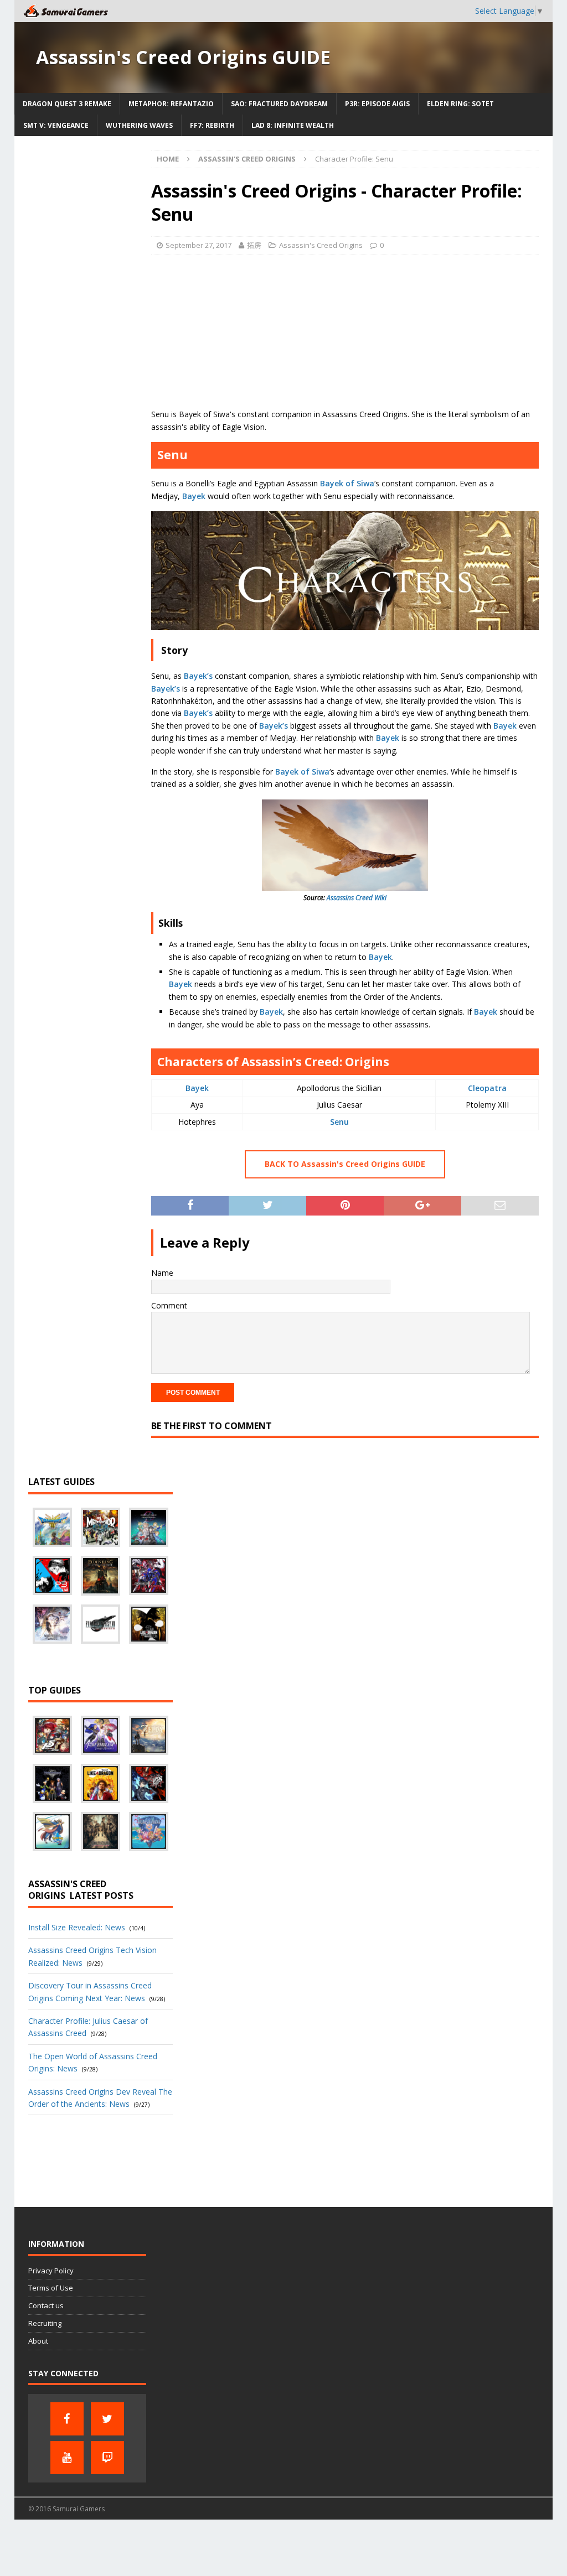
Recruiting (45, 2323)
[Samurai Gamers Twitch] (107, 2458)
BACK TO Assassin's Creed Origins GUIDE (345, 1164)
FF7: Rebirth (212, 125)
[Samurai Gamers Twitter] (107, 2419)
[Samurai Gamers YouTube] (67, 2458)
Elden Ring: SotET (460, 104)
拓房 (254, 245)
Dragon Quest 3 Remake (67, 104)
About (38, 2341)
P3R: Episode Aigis (377, 104)
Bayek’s (198, 676)
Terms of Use (51, 2288)
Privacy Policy (51, 2271)
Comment (169, 1305)
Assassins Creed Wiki (357, 898)
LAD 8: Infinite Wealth (293, 125)
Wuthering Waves (139, 125)
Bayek (194, 496)
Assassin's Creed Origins (321, 245)
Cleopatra (487, 1088)
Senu (339, 1122)
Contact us (46, 2305)
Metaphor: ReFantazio (171, 104)
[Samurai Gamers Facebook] (67, 2419)
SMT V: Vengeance (56, 125)
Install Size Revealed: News (77, 1927)
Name (162, 1273)
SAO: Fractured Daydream (279, 104)
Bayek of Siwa (347, 483)
